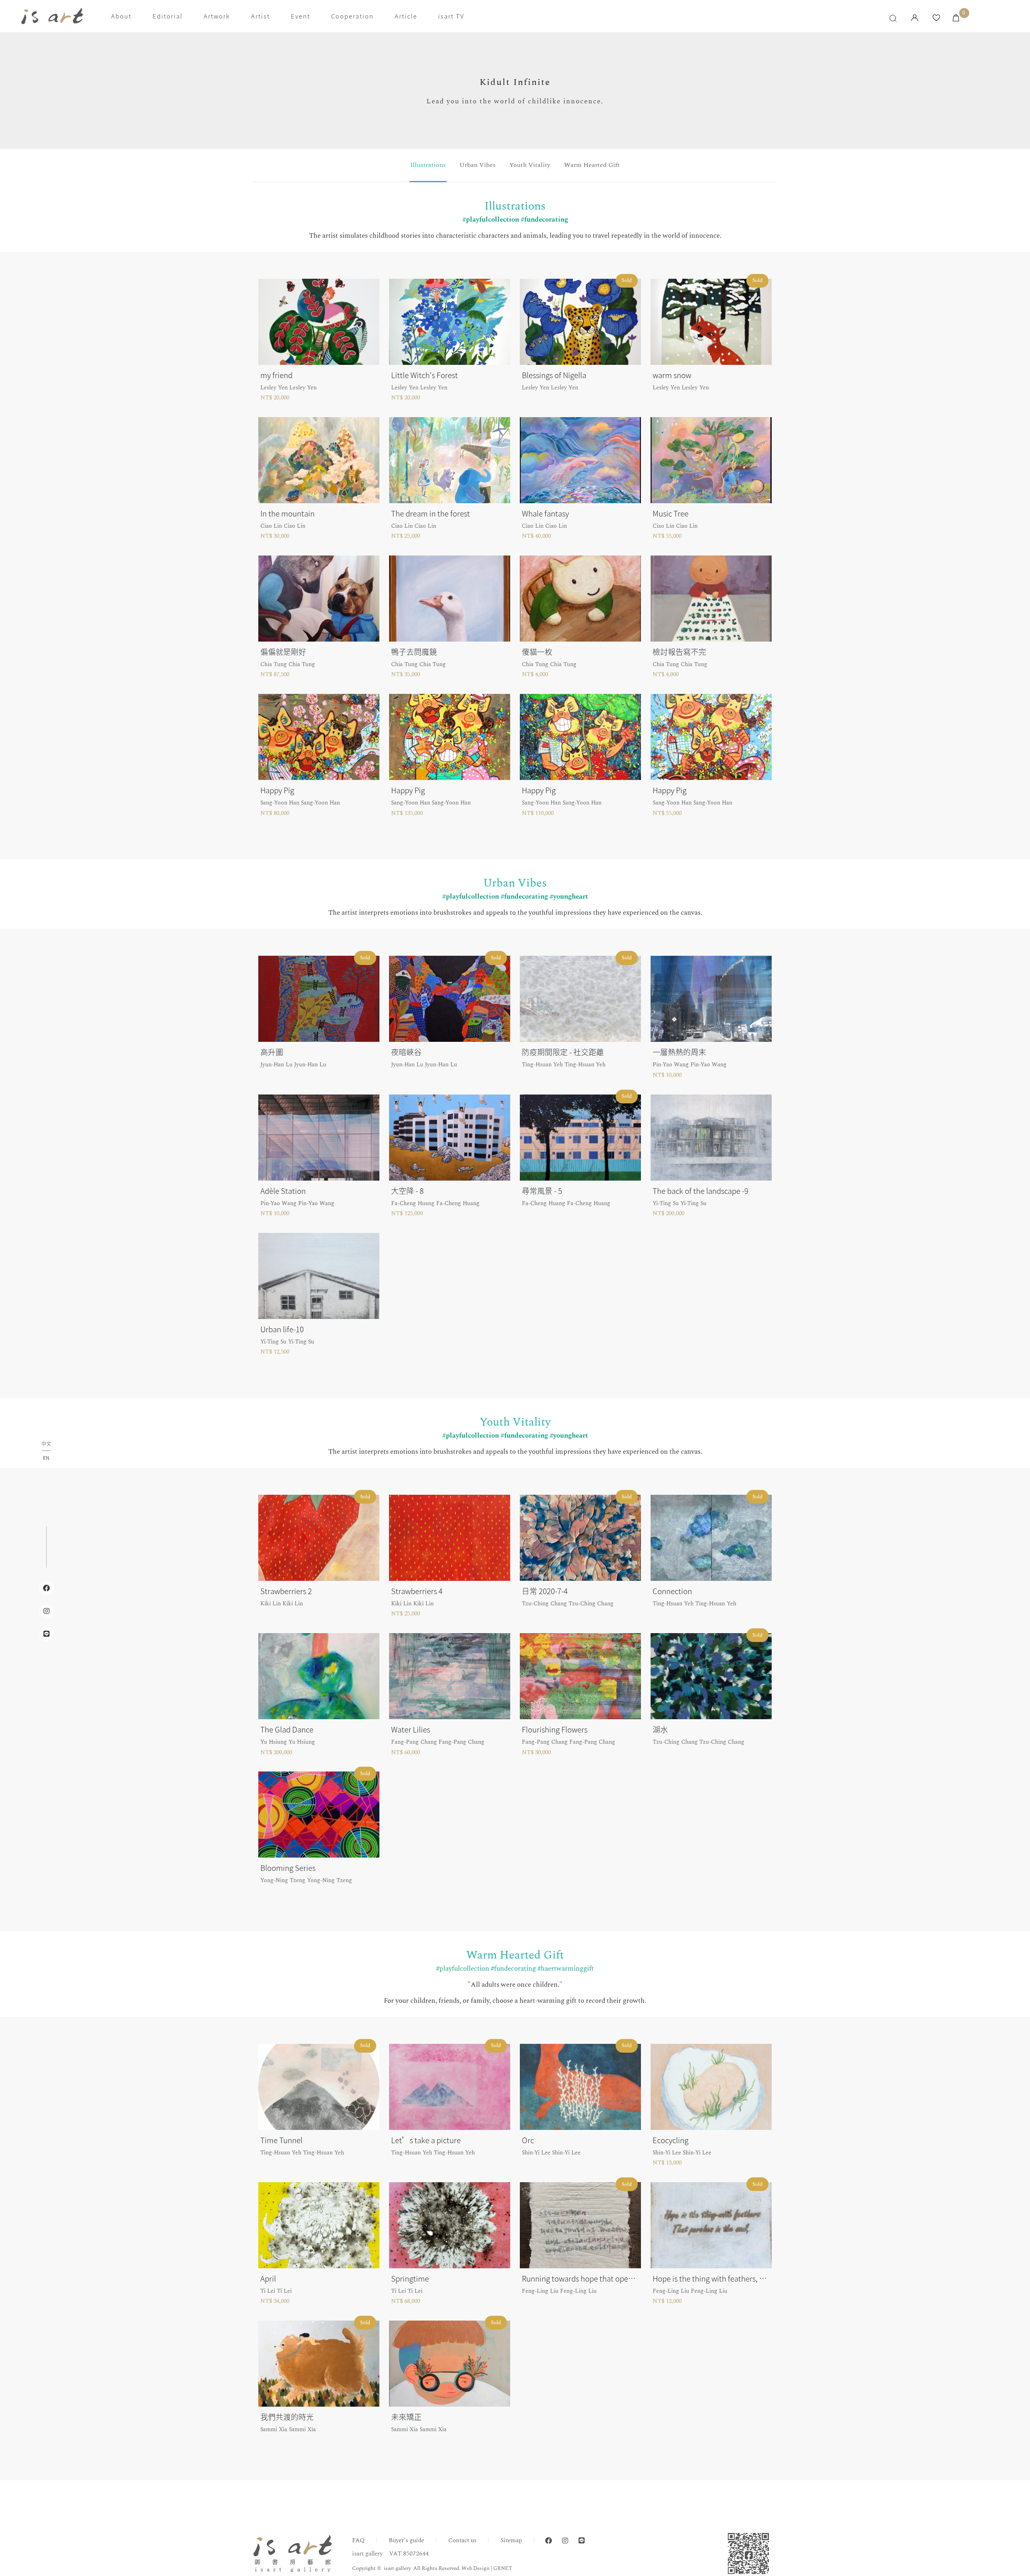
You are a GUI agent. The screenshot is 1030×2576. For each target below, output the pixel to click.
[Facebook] (549, 2541)
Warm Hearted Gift (592, 165)
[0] (956, 18)
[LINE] (582, 2541)
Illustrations (428, 165)
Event (301, 16)
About (121, 16)
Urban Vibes (478, 165)
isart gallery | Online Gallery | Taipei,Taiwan (52, 16)
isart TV (451, 16)
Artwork (217, 16)
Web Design (476, 2568)
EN (46, 1458)
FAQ (358, 2540)
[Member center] (915, 18)
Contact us (462, 2540)
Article (406, 16)
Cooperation (352, 16)
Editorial (168, 16)
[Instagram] (565, 2541)
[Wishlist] (936, 18)
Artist (261, 16)
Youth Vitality (530, 165)
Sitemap (511, 2540)
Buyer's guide (406, 2540)
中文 (46, 1444)
